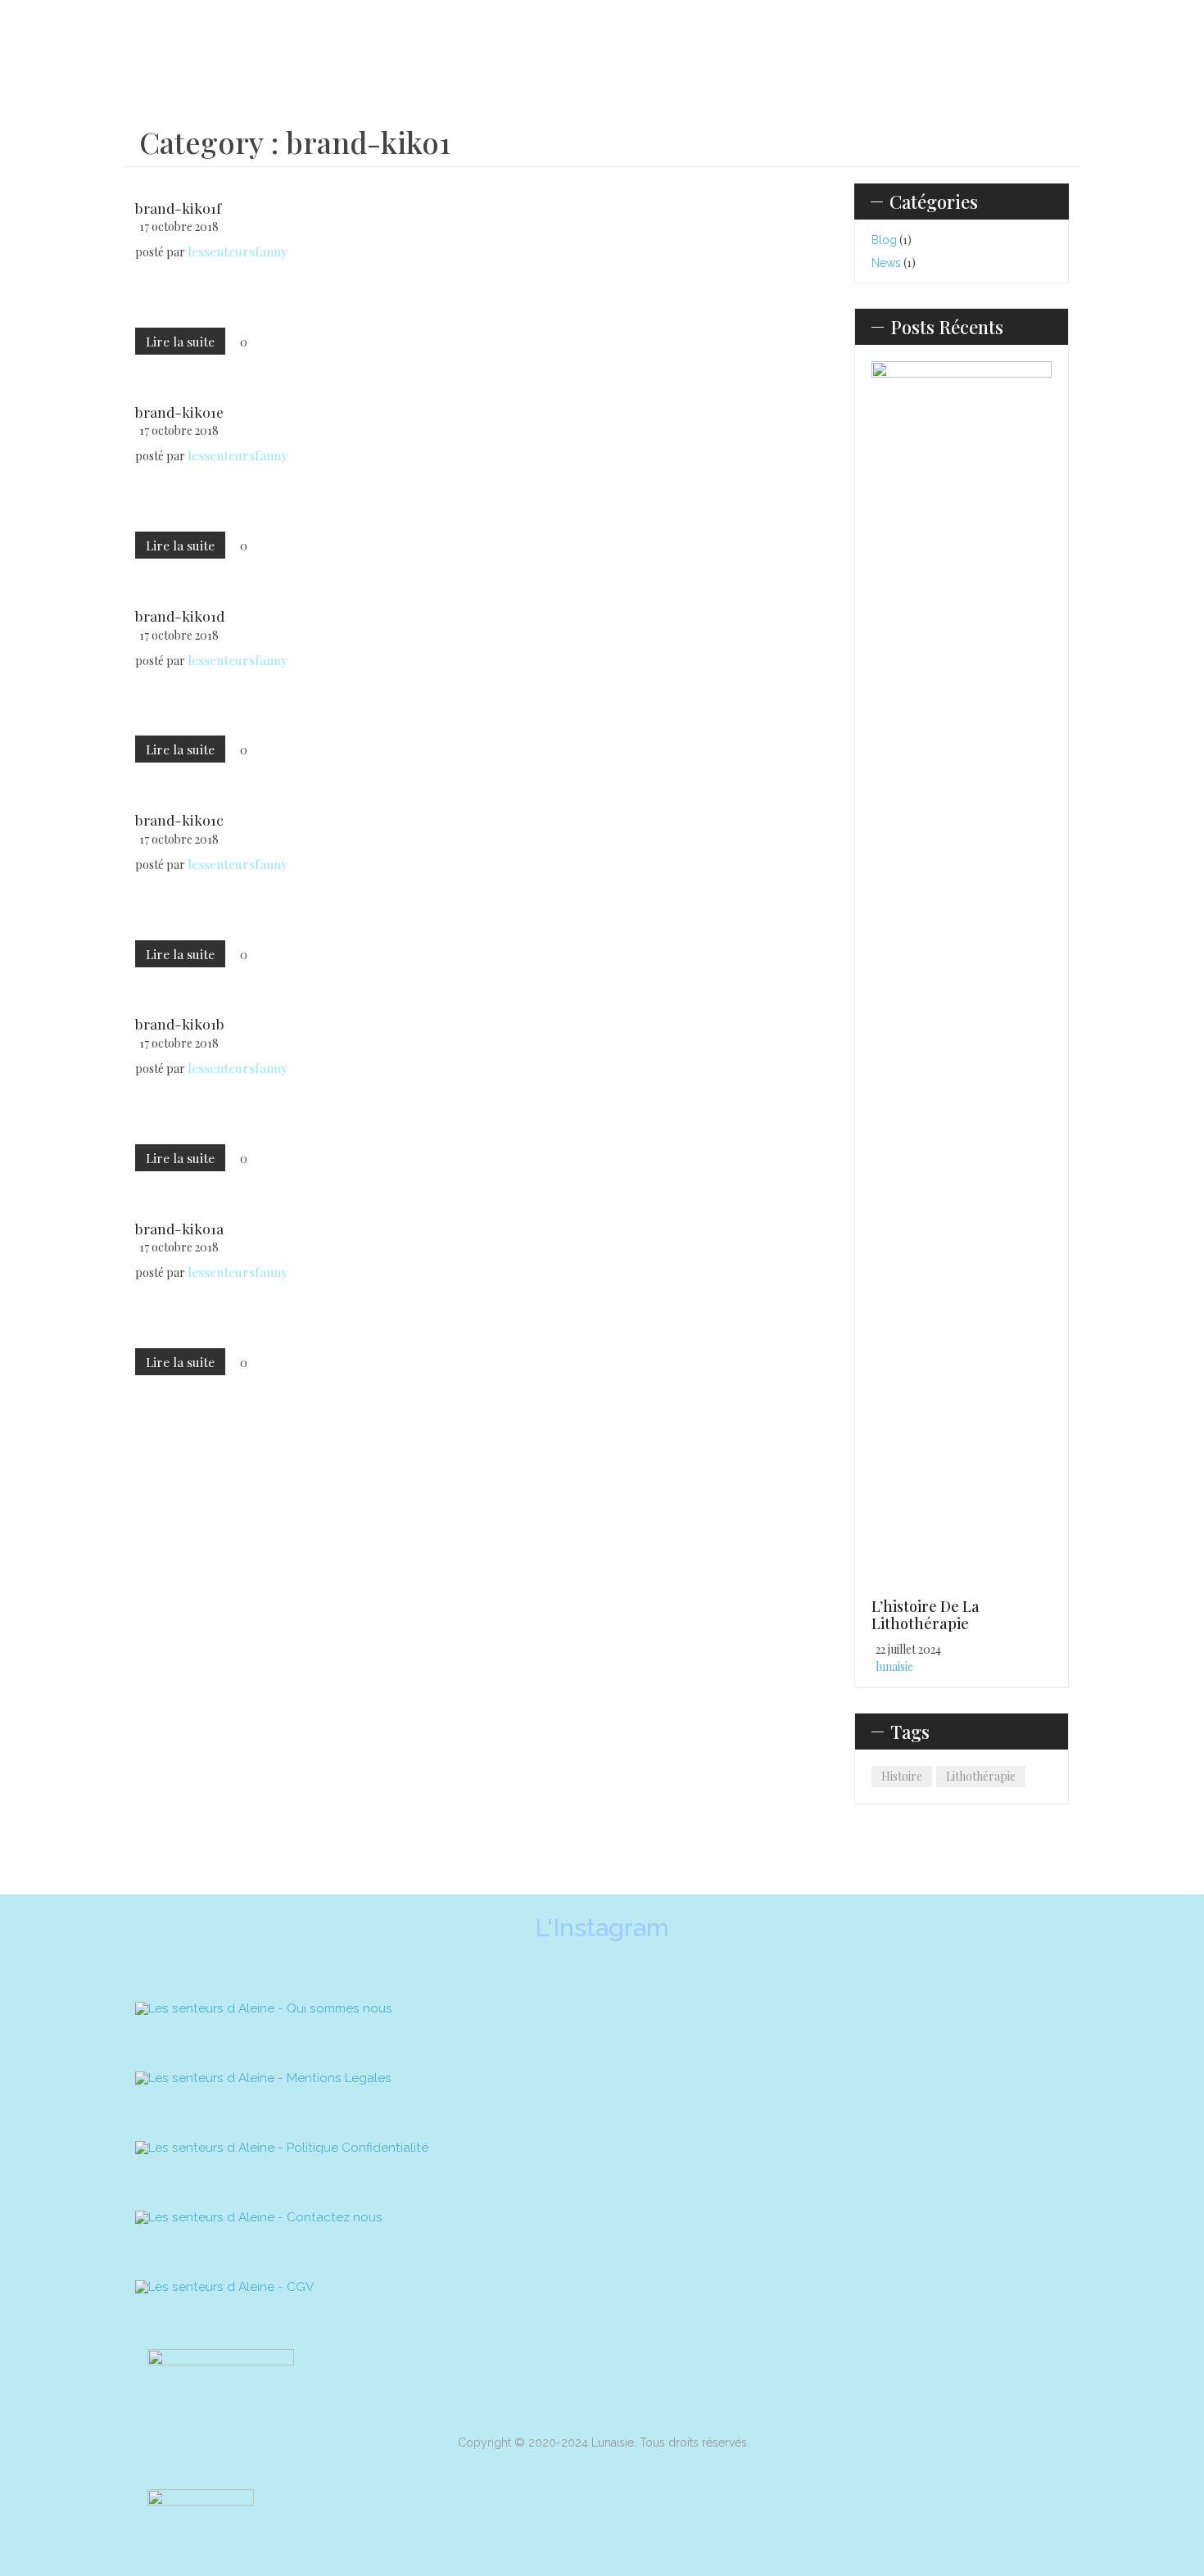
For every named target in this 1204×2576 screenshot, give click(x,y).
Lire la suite (180, 341)
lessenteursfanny (238, 251)
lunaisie (894, 1666)
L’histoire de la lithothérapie (926, 1615)
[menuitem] (288, 47)
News (886, 263)
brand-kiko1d (180, 616)
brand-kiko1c (179, 819)
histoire (902, 1776)
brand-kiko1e (179, 412)
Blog (884, 240)
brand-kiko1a (179, 1228)
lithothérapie (981, 1776)
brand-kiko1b (180, 1023)
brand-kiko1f (178, 208)
